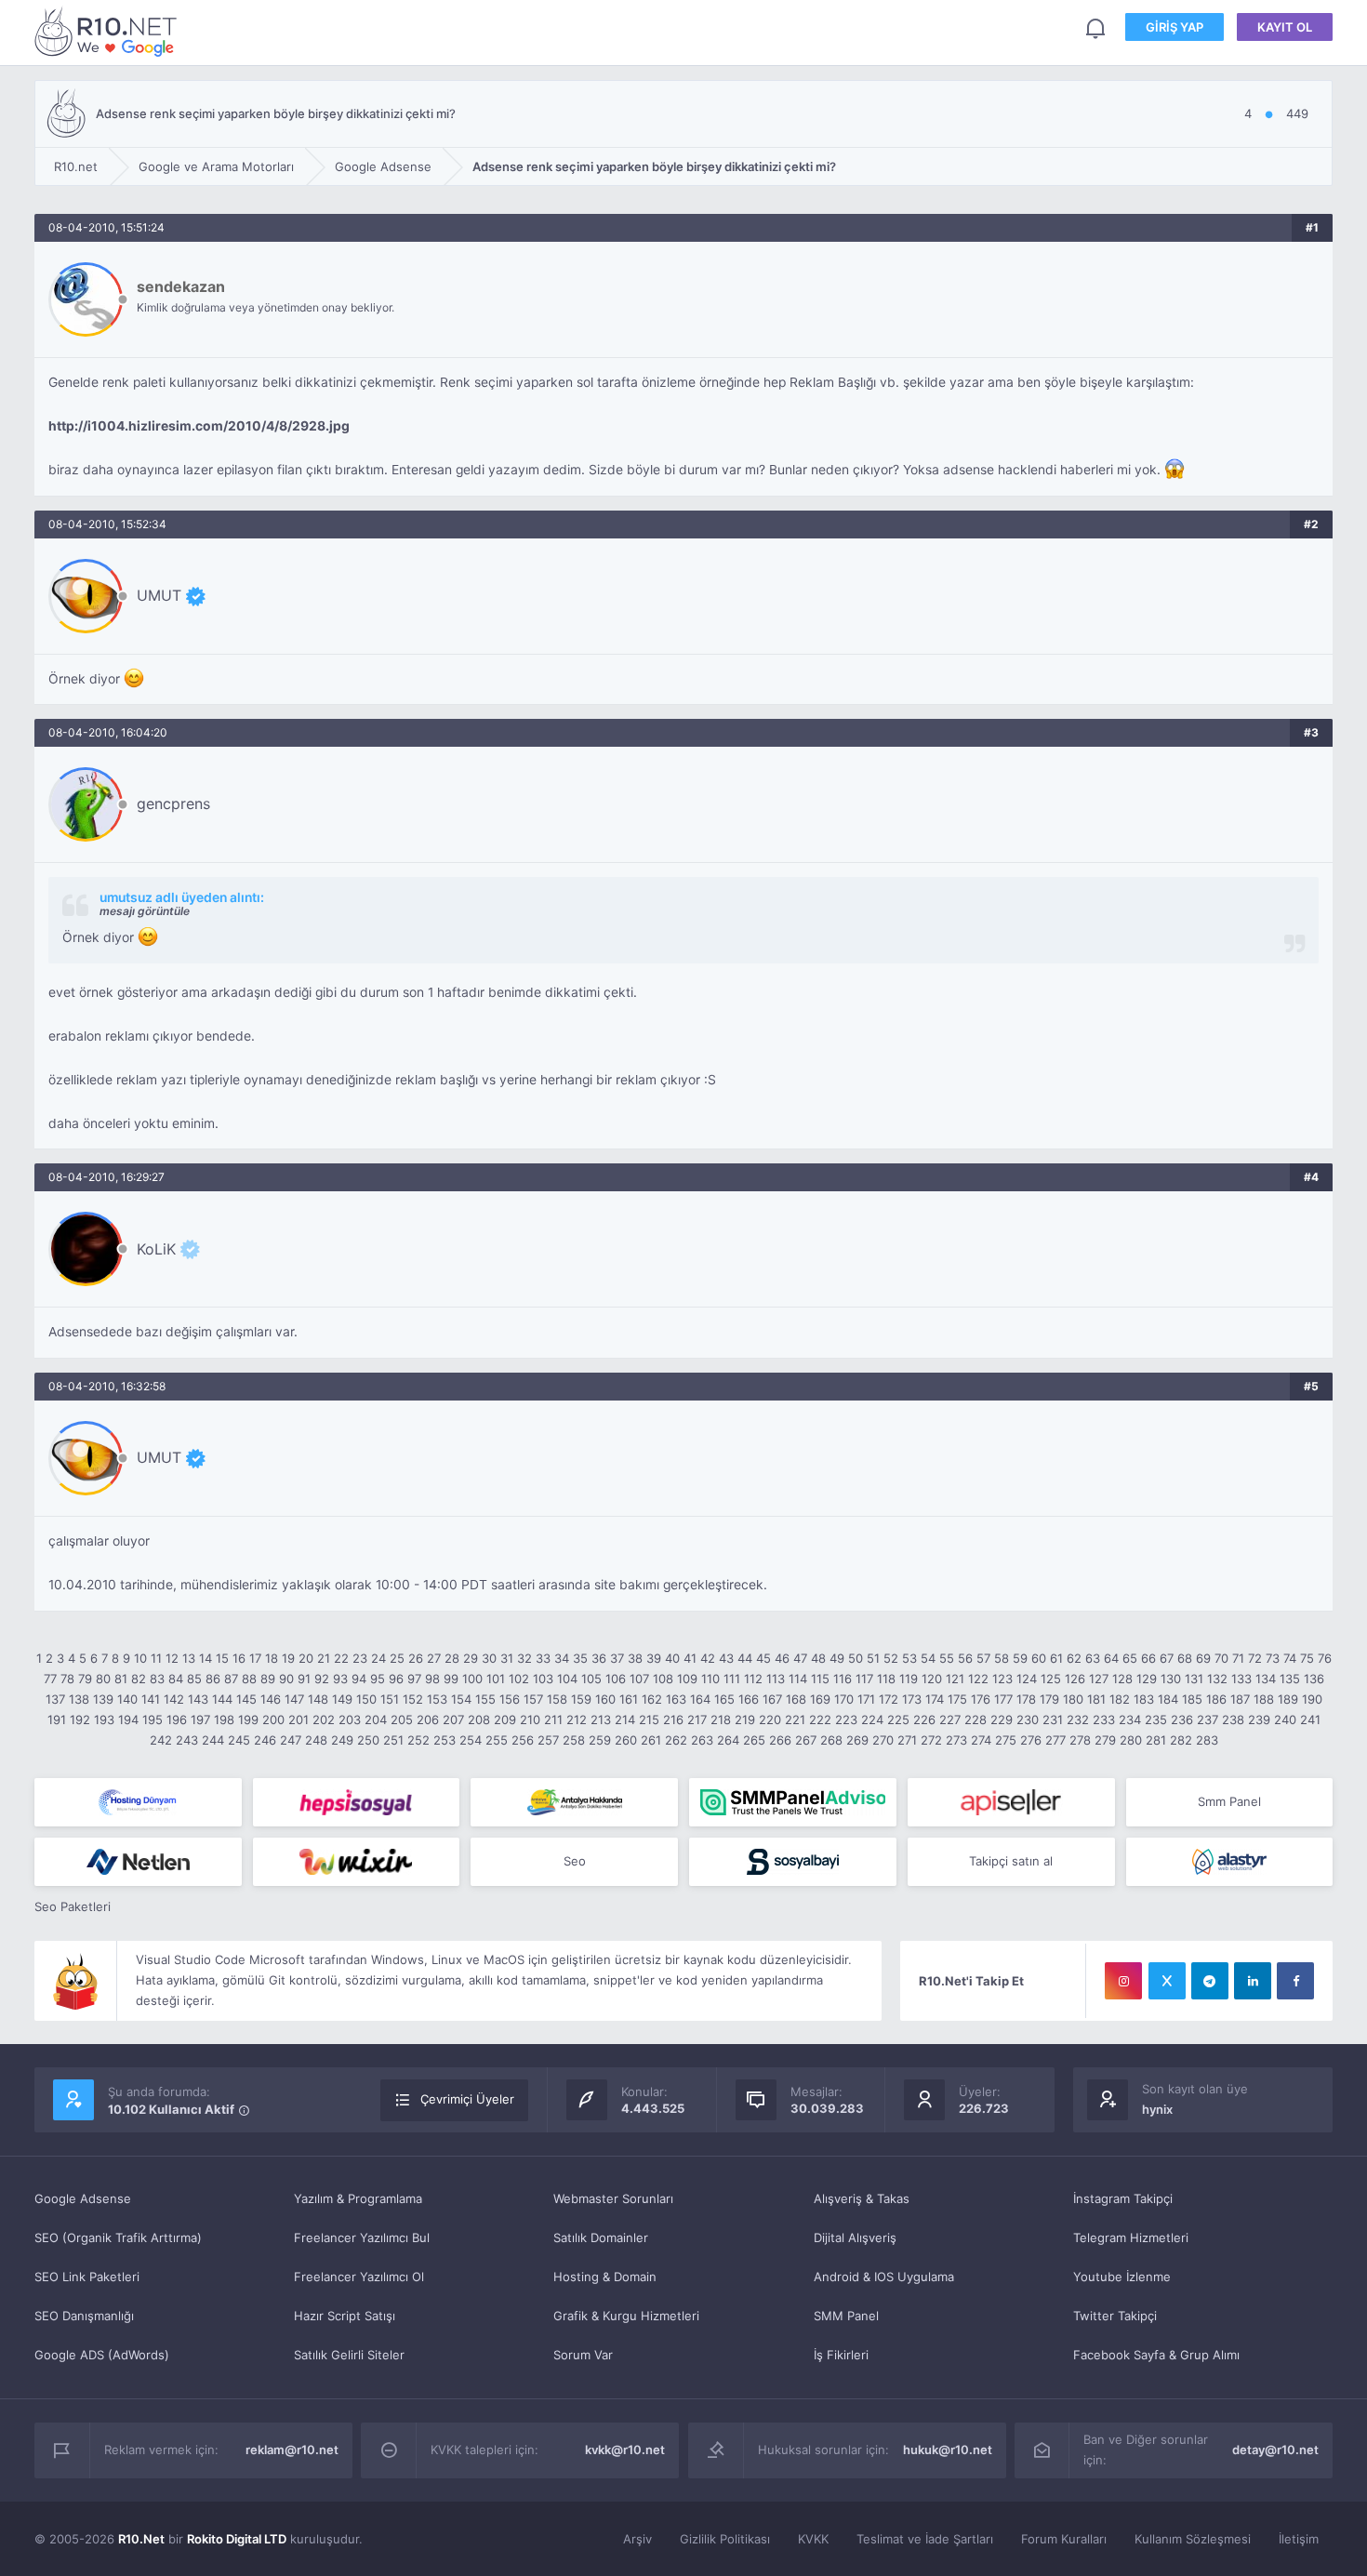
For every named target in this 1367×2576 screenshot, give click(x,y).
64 (1111, 1658)
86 (213, 1679)
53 (909, 1658)
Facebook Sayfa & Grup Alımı (1156, 2355)
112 (753, 1679)
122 (978, 1679)
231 (1053, 1720)
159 (581, 1699)
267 (806, 1740)
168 (796, 1699)
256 (523, 1740)
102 (519, 1679)
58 (1002, 1658)
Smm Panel (1229, 1801)
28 (452, 1658)
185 (1192, 1699)
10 (140, 1658)
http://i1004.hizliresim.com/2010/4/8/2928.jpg (199, 426)
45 (763, 1658)
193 (104, 1720)
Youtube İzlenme (1122, 2277)
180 (1073, 1699)
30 (489, 1658)
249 (342, 1740)
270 (883, 1740)
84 (176, 1679)
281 (1156, 1740)
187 (1240, 1699)
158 (557, 1699)
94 (359, 1679)
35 (580, 1658)
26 (416, 1658)
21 (324, 1658)
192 (80, 1720)
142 (174, 1699)
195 (153, 1720)
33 (543, 1658)
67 (1167, 1658)
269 (857, 1740)
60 (1039, 1658)
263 (702, 1740)
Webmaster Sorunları (613, 2198)
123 (1002, 1679)
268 (831, 1740)
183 (1144, 1699)
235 (1156, 1720)
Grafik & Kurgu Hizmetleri (626, 2316)
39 (654, 1658)
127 (1099, 1679)
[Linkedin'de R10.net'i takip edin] (1253, 1981)
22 (341, 1658)
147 (294, 1699)
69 (1203, 1658)
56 (965, 1658)
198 (224, 1720)
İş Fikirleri (841, 2355)
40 (672, 1658)
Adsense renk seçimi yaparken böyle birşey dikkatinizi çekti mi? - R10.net (109, 31)
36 (599, 1658)
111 (732, 1679)
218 (721, 1720)
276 (1031, 1740)
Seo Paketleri (73, 1906)
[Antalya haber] (574, 1802)
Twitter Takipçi (1115, 2316)
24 (378, 1658)
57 (983, 1658)
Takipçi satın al (1011, 1861)
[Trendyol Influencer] (357, 1862)
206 (428, 1720)
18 (272, 1658)
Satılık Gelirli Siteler (349, 2355)
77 (50, 1679)
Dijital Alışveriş (855, 2237)
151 (390, 1699)
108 (663, 1679)
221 (795, 1720)
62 (1074, 1658)
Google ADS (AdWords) (102, 2355)
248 (316, 1740)
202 (324, 1720)
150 (366, 1699)
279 (1105, 1740)
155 (485, 1699)
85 (194, 1679)
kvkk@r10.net (625, 2450)
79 (85, 1679)
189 (1288, 1699)
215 (649, 1720)
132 (1217, 1679)
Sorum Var (583, 2355)
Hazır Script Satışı (345, 2316)
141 (151, 1699)
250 (368, 1740)
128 (1122, 1679)
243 (187, 1740)
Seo (575, 1861)
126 (1075, 1679)
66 (1148, 1658)
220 (770, 1720)
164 (700, 1699)
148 (318, 1699)
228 (975, 1720)
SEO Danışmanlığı (84, 2316)
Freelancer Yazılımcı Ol (359, 2277)
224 (872, 1720)
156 (510, 1699)
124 (1027, 1679)
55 (947, 1658)
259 (600, 1740)
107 (639, 1679)
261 (651, 1740)
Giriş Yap (1175, 27)
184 (1168, 1699)
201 (299, 1720)
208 (479, 1720)
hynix (1157, 2109)
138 (79, 1699)
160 (605, 1699)
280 (1131, 1740)
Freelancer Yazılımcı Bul (362, 2237)
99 (451, 1679)
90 (286, 1679)
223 (846, 1720)
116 (843, 1679)
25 (397, 1658)
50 (856, 1658)
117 (864, 1679)
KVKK (813, 2539)
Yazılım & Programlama (358, 2198)
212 (577, 1720)
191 (57, 1720)
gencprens (173, 803)
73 (1273, 1658)
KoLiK (156, 1249)
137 (55, 1699)
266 (780, 1740)
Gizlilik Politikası (725, 2539)
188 (1264, 1699)
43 (726, 1658)
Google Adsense (83, 2198)
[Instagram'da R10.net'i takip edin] (1123, 1981)
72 (1255, 1658)
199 (248, 1720)
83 (157, 1679)
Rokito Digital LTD (237, 2539)
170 (844, 1699)
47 (800, 1658)
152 (413, 1699)
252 (418, 1740)
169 (820, 1699)
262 (676, 1740)
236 (1182, 1720)
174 (935, 1699)
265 (754, 1740)
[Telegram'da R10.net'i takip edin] (1210, 1981)
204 (376, 1720)
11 (156, 1658)
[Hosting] (138, 1802)
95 (378, 1679)
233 (1104, 1720)
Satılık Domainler (601, 2237)
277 (1055, 1740)
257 (548, 1740)
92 (322, 1679)
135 (1290, 1679)
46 (782, 1658)
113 (776, 1679)
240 (1285, 1720)
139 (103, 1699)
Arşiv (637, 2539)
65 (1130, 1658)
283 (1207, 1740)
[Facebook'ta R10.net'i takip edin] (1295, 1981)
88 (249, 1679)
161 (629, 1699)
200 (273, 1720)
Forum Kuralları (1064, 2539)
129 (1147, 1679)
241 (1310, 1720)
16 (239, 1658)
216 (673, 1720)
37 (617, 1658)
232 (1078, 1720)
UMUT (159, 595)
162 (652, 1699)
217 (697, 1720)
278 (1080, 1740)
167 (772, 1699)
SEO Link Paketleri (87, 2277)
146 (271, 1699)
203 (350, 1720)
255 (497, 1740)
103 (543, 1679)
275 (1006, 1740)
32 (524, 1658)
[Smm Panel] (357, 1802)
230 (1028, 1720)
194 (128, 1720)
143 (198, 1699)
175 (957, 1699)
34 (562, 1658)
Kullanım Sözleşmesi (1193, 2539)
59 (1020, 1658)
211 (553, 1720)
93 (340, 1679)
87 (231, 1679)
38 (635, 1658)
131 (1194, 1679)
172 (889, 1699)
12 (172, 1658)
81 (121, 1679)
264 (728, 1740)
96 (396, 1679)
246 (265, 1740)
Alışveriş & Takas (862, 2198)
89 (268, 1679)
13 (189, 1658)
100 (472, 1679)
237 (1208, 1720)
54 (928, 1658)
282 (1181, 1740)
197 (200, 1720)
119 (909, 1679)
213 (601, 1720)
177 (1003, 1699)
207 (453, 1720)
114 (798, 1679)
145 (246, 1699)
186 (1216, 1699)
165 (724, 1699)
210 (530, 1720)
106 (616, 1679)
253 (445, 1740)
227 (950, 1720)
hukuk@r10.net (948, 2450)
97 (414, 1679)
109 (687, 1679)
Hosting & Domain (605, 2277)
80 (103, 1679)
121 (955, 1679)
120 (932, 1679)
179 (1049, 1699)
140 (127, 1699)
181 (1096, 1699)
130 (1171, 1679)
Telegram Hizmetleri (1131, 2237)
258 (574, 1740)
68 (1185, 1658)
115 (820, 1679)
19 (288, 1658)
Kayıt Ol (1285, 27)
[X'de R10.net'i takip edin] (1167, 1981)
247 (291, 1740)
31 (507, 1658)
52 (891, 1658)
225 (898, 1720)
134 (1266, 1679)
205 (402, 1720)
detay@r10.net (1275, 2450)
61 (1056, 1658)
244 (213, 1740)
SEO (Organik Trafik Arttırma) (118, 2237)
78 (67, 1679)
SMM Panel (846, 2316)
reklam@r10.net (292, 2450)
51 (873, 1658)
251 (393, 1740)
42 (708, 1658)
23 (360, 1658)
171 (866, 1699)
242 (161, 1740)
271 (907, 1740)
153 (437, 1699)
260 (626, 1740)
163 (676, 1699)
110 (710, 1679)
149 (342, 1699)
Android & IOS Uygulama (884, 2277)
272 (931, 1740)
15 (222, 1658)
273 (956, 1740)
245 (239, 1740)
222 (820, 1720)
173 (912, 1699)
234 (1130, 1720)
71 (1238, 1658)
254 (471, 1740)
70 (1221, 1658)
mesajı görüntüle (145, 911)
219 (745, 1720)
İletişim (1299, 2539)
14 (206, 1658)
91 (304, 1679)
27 (434, 1658)
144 (222, 1699)
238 (1233, 1720)
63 (1093, 1658)
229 (1002, 1720)
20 (306, 1658)
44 (745, 1658)
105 (591, 1679)
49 (837, 1658)
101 (496, 1679)
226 (924, 1720)
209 (505, 1720)
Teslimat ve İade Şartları (925, 2539)
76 (1325, 1658)
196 (177, 1720)
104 (567, 1679)
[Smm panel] (793, 1802)
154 (461, 1699)
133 (1241, 1679)
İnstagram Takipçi (1123, 2198)
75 (1307, 1658)
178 (1026, 1699)
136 (1314, 1679)
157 (533, 1699)
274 (981, 1740)
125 (1051, 1679)
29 (471, 1658)
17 (255, 1658)
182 (1120, 1699)
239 (1259, 1720)
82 (139, 1679)
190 (1312, 1699)
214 (625, 1720)
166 (749, 1699)
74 (1290, 1658)
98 (432, 1679)
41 (690, 1658)
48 (818, 1658)
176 (981, 1699)
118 (886, 1679)
